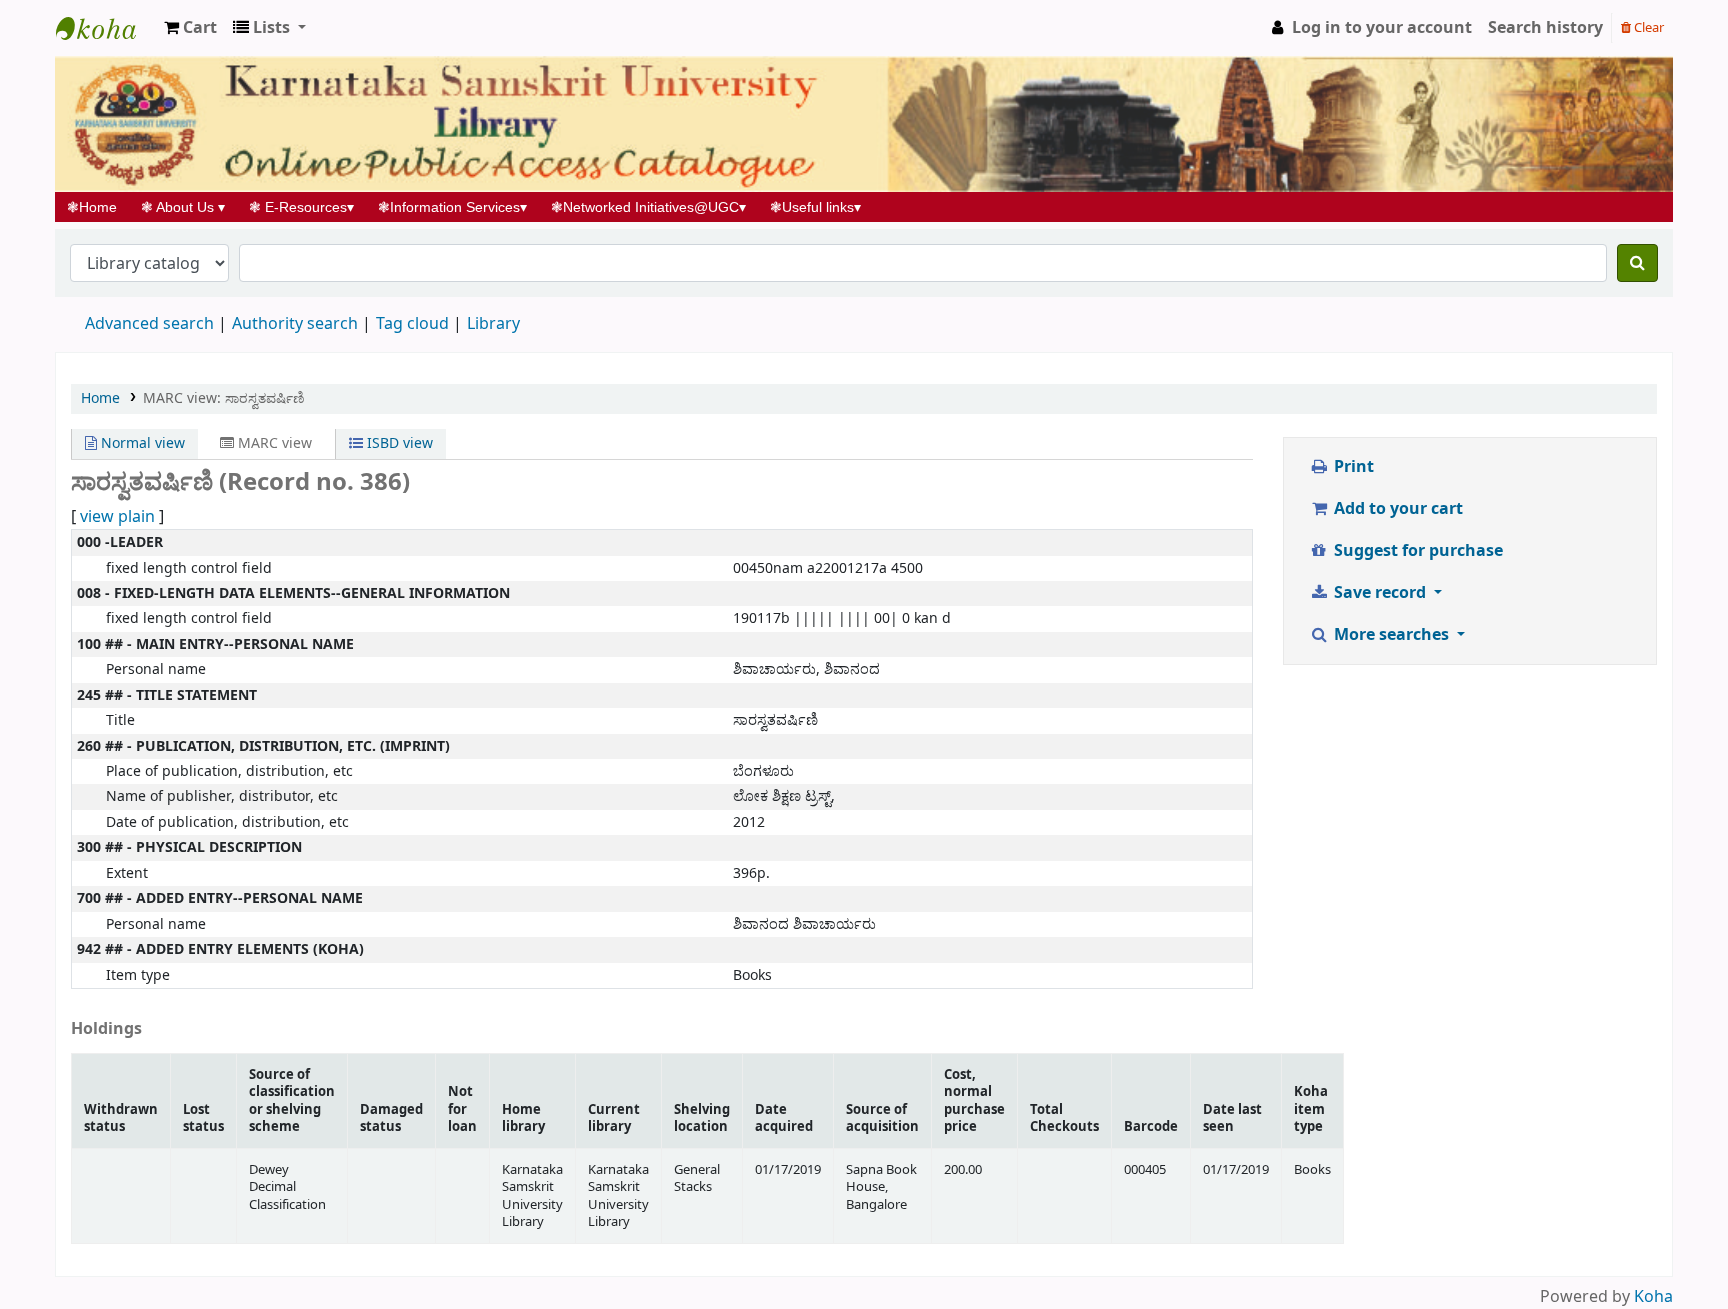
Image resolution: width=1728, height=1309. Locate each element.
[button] (190, 28)
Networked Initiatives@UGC (648, 207)
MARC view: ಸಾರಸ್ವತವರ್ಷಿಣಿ (224, 398)
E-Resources (301, 207)
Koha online (106, 28)
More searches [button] (1391, 635)
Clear (1647, 27)
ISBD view (398, 443)
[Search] (1637, 263)
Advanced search (149, 324)
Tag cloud (412, 324)
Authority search (295, 324)
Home (98, 207)
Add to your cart (1396, 509)
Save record (1380, 593)
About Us (183, 207)
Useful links (815, 207)
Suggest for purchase (1416, 551)
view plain (117, 517)
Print (1352, 467)
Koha (1653, 1297)
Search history (1545, 28)
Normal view (141, 443)
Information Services (452, 207)
